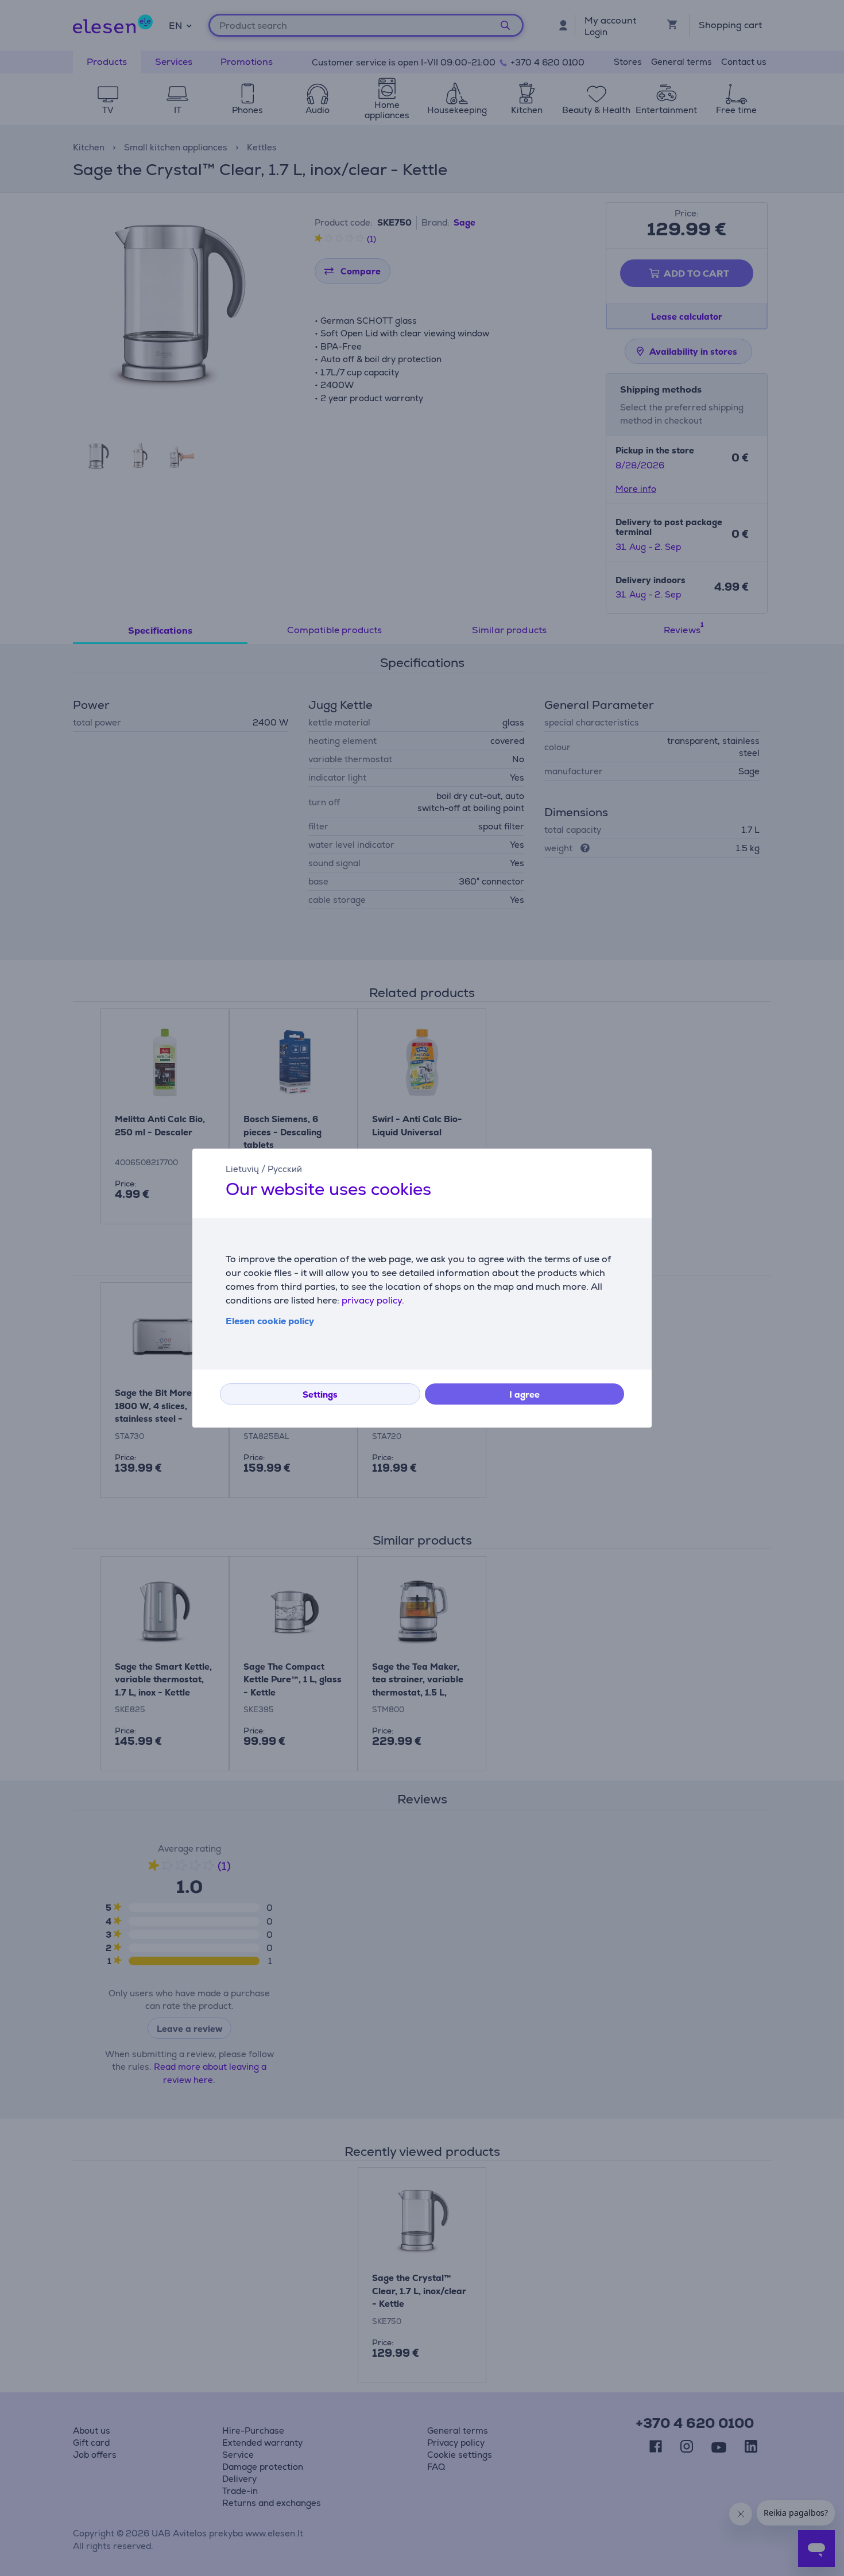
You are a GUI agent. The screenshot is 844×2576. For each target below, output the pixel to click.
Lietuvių (242, 1169)
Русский (285, 1169)
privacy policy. (373, 1300)
